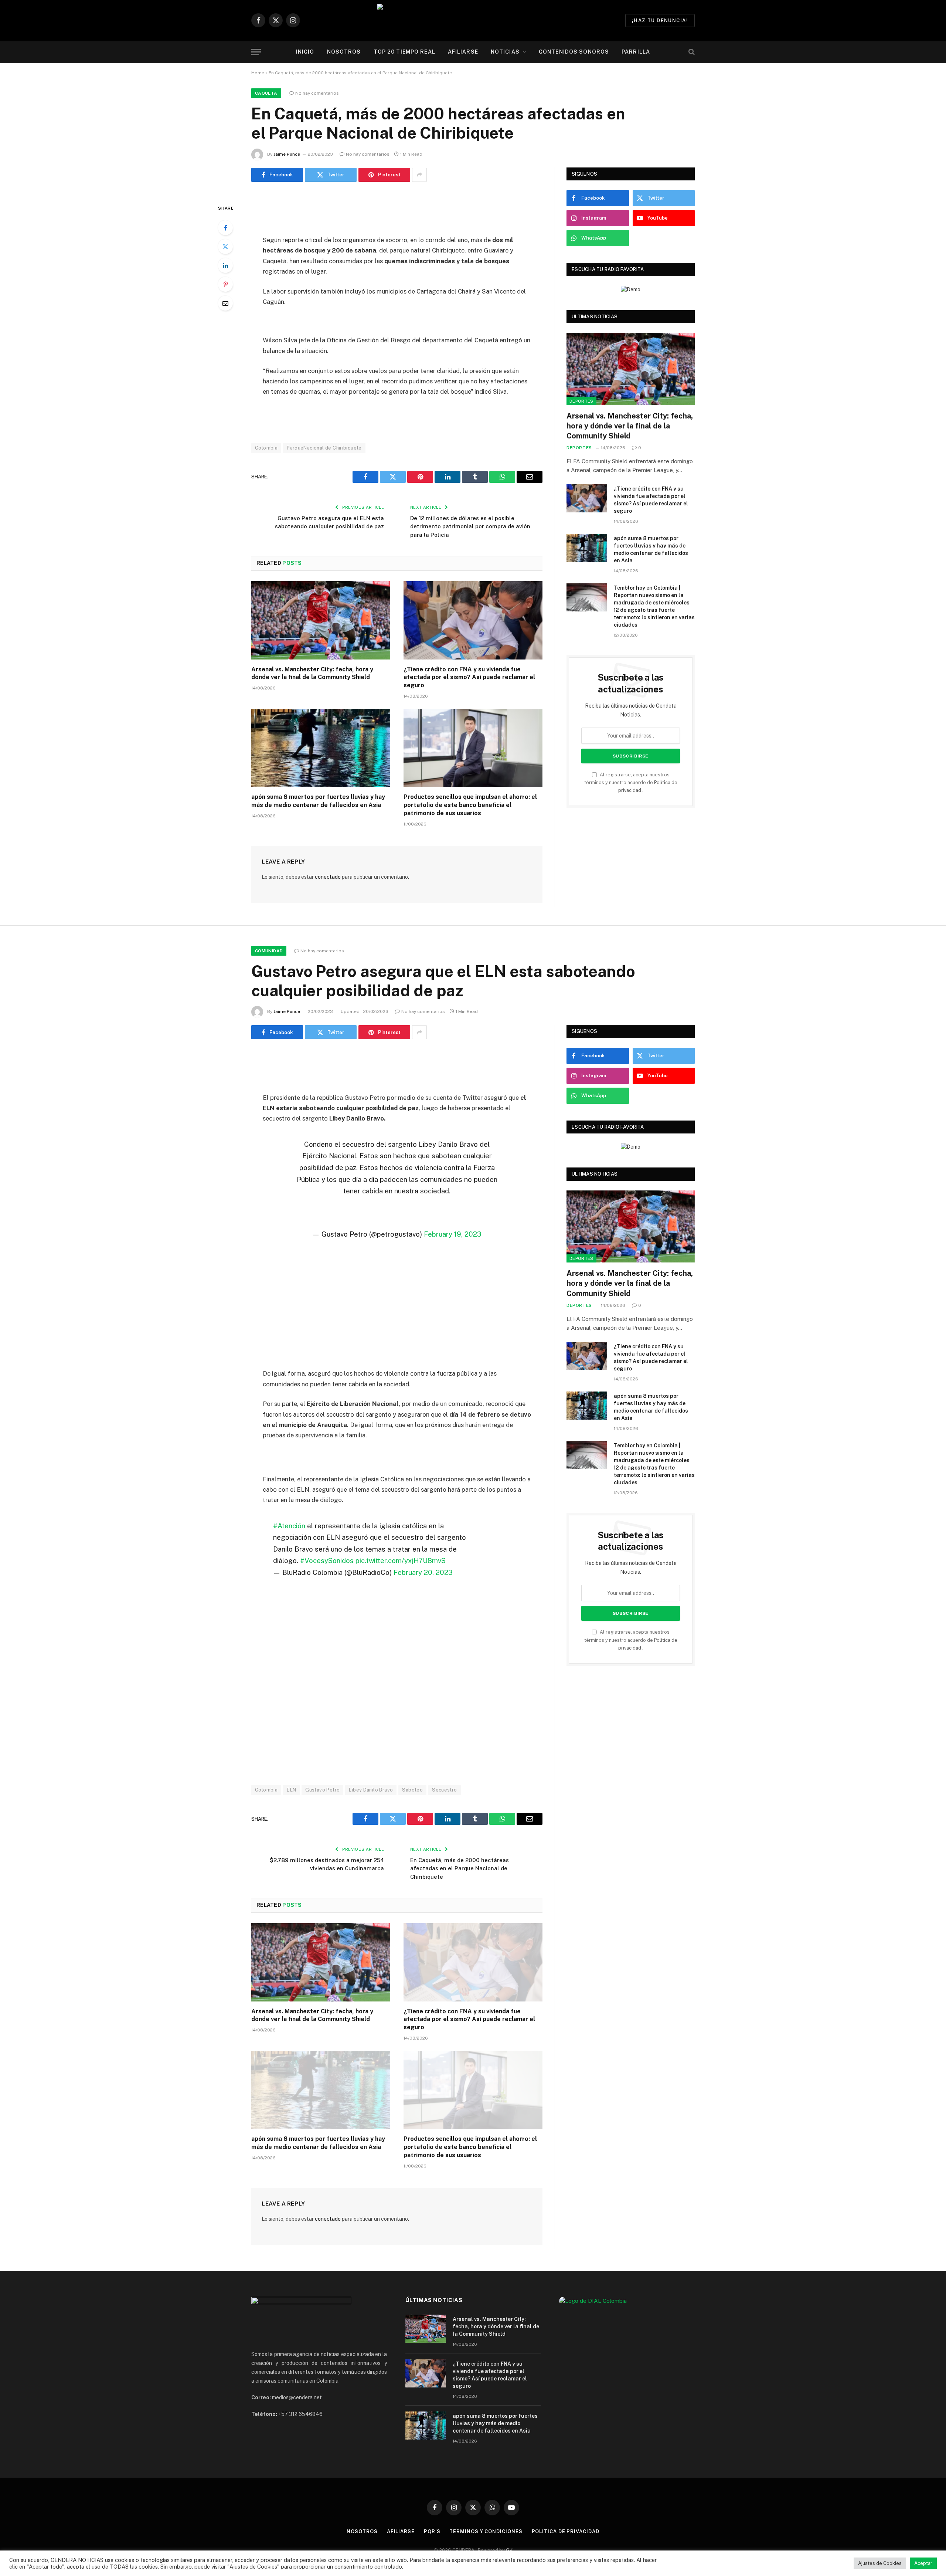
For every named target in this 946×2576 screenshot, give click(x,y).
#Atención (289, 1526)
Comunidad (269, 951)
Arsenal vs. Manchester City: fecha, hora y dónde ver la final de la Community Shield (312, 673)
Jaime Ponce (287, 154)
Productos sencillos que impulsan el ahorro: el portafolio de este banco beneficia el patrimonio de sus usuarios (470, 805)
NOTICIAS (505, 52)
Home (258, 73)
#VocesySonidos (327, 1560)
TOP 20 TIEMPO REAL (404, 52)
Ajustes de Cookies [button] (880, 2563)
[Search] (691, 52)
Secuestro (445, 1790)
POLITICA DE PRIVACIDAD (566, 2531)
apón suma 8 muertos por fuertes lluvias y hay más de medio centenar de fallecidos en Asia (318, 801)
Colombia (266, 448)
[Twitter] (225, 247)
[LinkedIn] (225, 265)
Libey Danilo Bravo (371, 1790)
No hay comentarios (317, 93)
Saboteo (412, 1790)
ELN (291, 1790)
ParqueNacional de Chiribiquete (324, 448)
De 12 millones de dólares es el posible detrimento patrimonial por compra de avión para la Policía (470, 526)
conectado (328, 877)
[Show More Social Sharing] (419, 175)
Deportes (581, 401)
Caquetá (266, 93)
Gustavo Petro (322, 1790)
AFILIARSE (463, 52)
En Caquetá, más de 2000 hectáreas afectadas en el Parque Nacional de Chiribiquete (460, 1868)
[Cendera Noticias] (473, 20)
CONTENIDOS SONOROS (574, 52)
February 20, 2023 (423, 1572)
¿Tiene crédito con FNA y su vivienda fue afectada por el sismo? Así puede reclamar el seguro (469, 677)
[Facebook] (225, 228)
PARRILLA (636, 52)
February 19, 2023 (453, 1234)
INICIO (305, 52)
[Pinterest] (225, 284)
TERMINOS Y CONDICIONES (486, 2531)
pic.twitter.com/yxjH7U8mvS (401, 1560)
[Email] (225, 303)
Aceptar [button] (923, 2563)
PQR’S (432, 2531)
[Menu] (256, 52)
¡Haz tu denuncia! (660, 21)
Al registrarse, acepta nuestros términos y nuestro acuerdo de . (631, 783)
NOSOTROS (344, 52)
